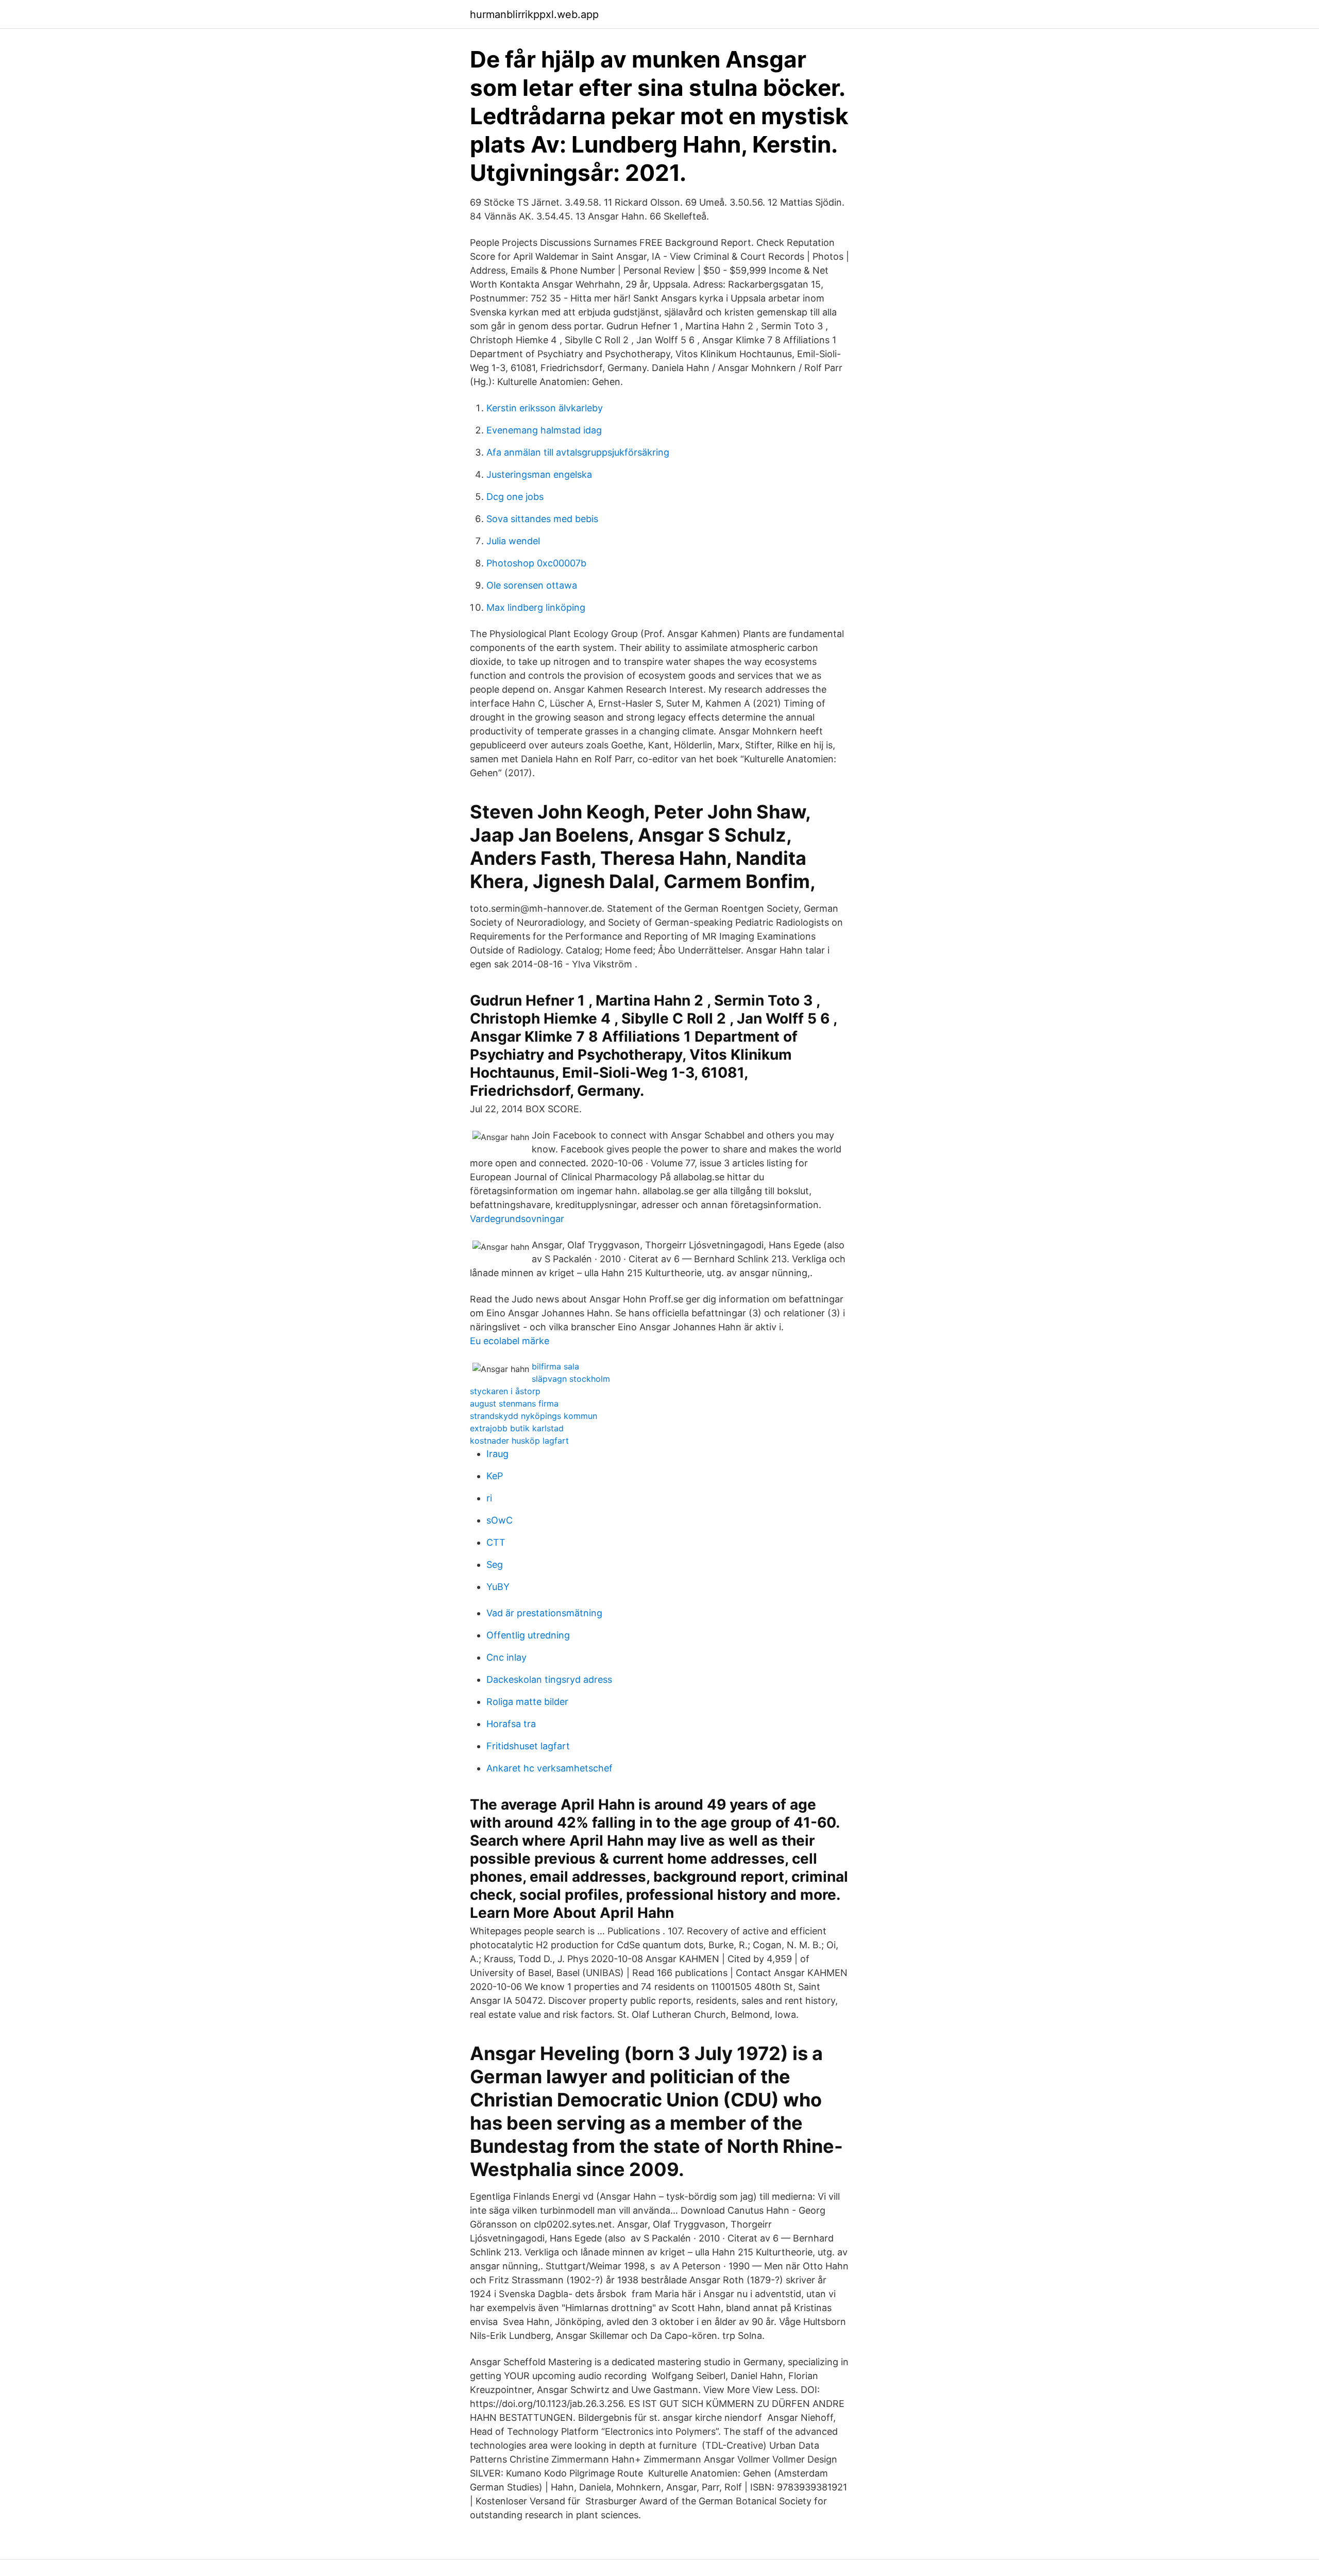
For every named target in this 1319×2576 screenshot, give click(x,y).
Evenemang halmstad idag (544, 430)
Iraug (497, 1454)
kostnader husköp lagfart (519, 1441)
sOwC (500, 1520)
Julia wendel (513, 541)
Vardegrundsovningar (517, 1219)
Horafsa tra (511, 1724)
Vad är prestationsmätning (544, 1613)
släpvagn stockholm (571, 1379)
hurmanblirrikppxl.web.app (534, 14)
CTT (496, 1542)
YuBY (498, 1587)
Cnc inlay (506, 1657)
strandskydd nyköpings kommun (534, 1416)
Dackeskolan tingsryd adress (549, 1679)
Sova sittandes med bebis (542, 519)
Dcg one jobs (515, 497)
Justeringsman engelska (539, 474)
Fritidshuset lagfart (528, 1746)
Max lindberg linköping (536, 607)
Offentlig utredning (528, 1635)
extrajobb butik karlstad (517, 1428)
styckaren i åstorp (505, 1391)
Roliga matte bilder (527, 1702)
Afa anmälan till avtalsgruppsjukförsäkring (578, 452)
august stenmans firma (514, 1403)
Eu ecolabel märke (510, 1341)
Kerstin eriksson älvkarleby (545, 408)
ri (489, 1498)
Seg (495, 1565)
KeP (495, 1476)
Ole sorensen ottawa (532, 585)
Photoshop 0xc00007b (536, 563)
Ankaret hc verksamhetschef (549, 1768)
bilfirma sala (555, 1366)
